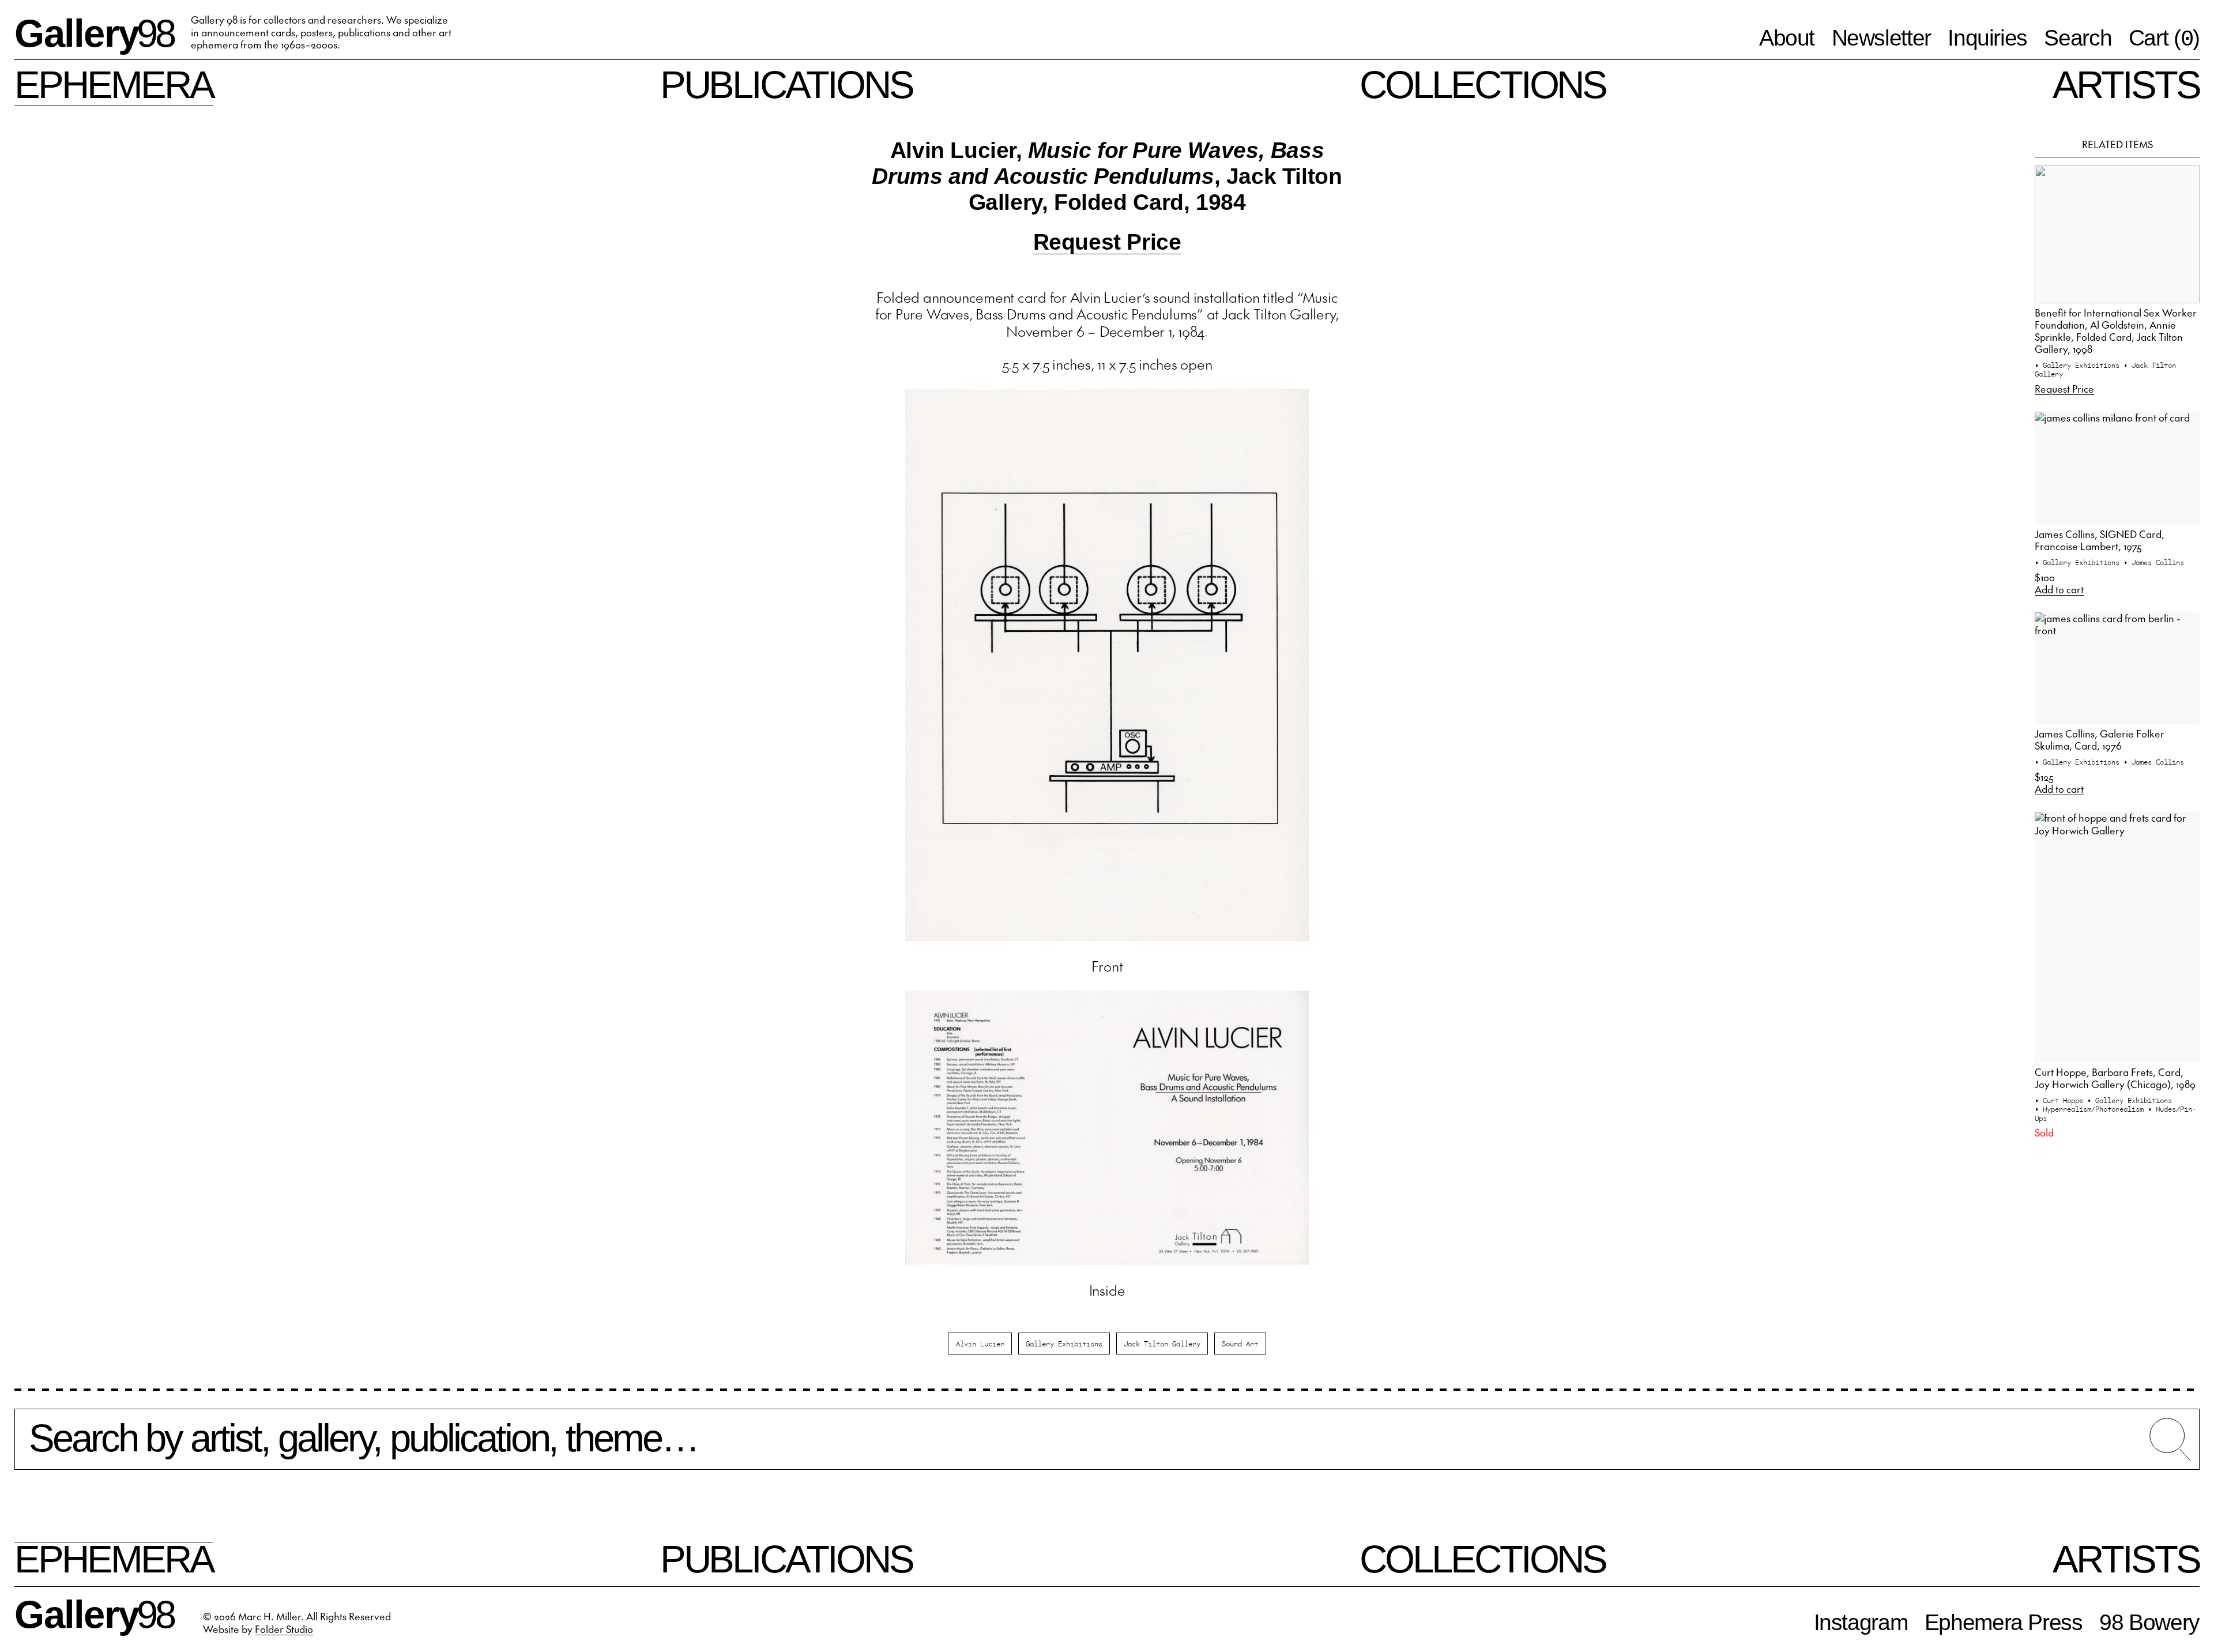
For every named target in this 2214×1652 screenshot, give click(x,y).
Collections (1483, 84)
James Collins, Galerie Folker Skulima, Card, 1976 (2100, 740)
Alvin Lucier (980, 1343)
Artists (2126, 84)
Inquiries (1987, 38)
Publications (787, 84)
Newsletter (1881, 38)
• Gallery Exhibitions (2079, 365)
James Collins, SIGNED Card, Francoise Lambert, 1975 (2100, 540)
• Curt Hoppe (2061, 1100)
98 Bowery (2149, 1622)
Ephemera (114, 84)
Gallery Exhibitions (1064, 1343)
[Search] (1107, 1447)
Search (2078, 38)
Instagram (1861, 1622)
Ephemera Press (2004, 1622)
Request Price (1107, 242)
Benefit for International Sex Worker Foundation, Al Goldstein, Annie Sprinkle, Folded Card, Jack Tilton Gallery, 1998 (2116, 331)
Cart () (2164, 39)
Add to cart (2059, 590)
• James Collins (2154, 562)
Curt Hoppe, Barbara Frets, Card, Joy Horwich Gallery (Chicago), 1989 (2115, 1078)
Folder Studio (284, 1629)
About (1787, 38)
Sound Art (1240, 1343)
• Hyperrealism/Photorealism (2091, 1109)
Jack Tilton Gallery (1162, 1343)
